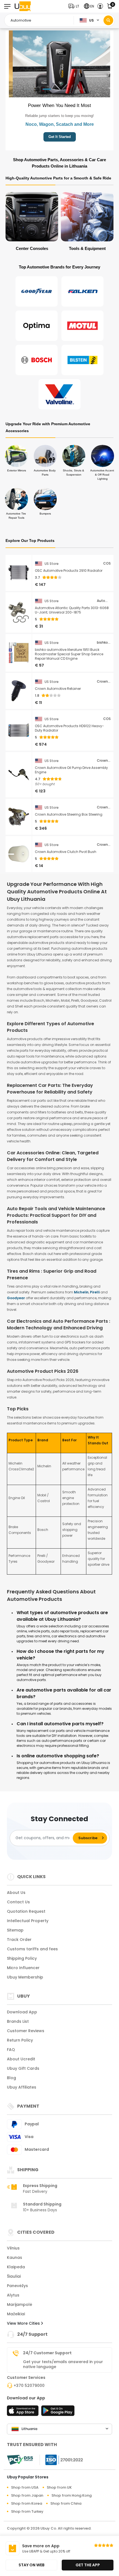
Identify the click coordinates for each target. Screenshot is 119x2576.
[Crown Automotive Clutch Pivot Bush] (19, 854)
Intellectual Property (28, 1921)
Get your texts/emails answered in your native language (63, 2364)
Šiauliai (14, 2276)
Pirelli (95, 1292)
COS (107, 563)
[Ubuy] (23, 6)
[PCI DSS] (20, 2460)
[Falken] (82, 291)
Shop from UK (59, 2487)
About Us (16, 1893)
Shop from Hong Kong (72, 2495)
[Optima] (37, 326)
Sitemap (15, 1930)
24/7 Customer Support (47, 2353)
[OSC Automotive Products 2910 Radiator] (19, 573)
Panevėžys (17, 2286)
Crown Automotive (104, 682)
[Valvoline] (59, 394)
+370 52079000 (29, 2386)
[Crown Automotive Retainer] (19, 691)
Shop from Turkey (27, 2511)
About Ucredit (21, 2059)
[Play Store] (58, 2412)
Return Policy (20, 2040)
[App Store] (24, 2412)
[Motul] (82, 326)
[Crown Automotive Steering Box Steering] (19, 817)
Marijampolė (20, 2304)
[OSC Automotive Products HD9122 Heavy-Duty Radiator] (19, 730)
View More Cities (24, 2323)
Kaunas (15, 2257)
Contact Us (18, 1902)
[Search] (108, 20)
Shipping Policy (22, 1958)
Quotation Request (26, 1911)
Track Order (19, 1940)
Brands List (18, 2021)
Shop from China (66, 2503)
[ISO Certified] (61, 2459)
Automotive (104, 601)
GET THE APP (88, 2565)
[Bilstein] (82, 360)
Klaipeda (16, 2267)
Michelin (81, 1292)
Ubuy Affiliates (22, 2087)
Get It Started (60, 137)
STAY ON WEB (32, 2565)
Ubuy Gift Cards (23, 2068)
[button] (75, 6)
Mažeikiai (16, 2314)
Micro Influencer (23, 1968)
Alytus (13, 2295)
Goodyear (16, 1298)
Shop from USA (25, 2487)
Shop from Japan (27, 2495)
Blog (11, 2078)
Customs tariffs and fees (32, 1949)
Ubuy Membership (25, 1977)
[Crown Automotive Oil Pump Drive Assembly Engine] (19, 775)
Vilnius (13, 2248)
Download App (22, 2012)
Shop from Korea (27, 2503)
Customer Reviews (26, 2031)
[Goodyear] (37, 291)
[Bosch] (37, 360)
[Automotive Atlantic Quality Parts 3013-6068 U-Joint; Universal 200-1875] (19, 612)
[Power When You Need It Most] (59, 64)
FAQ (11, 2050)
